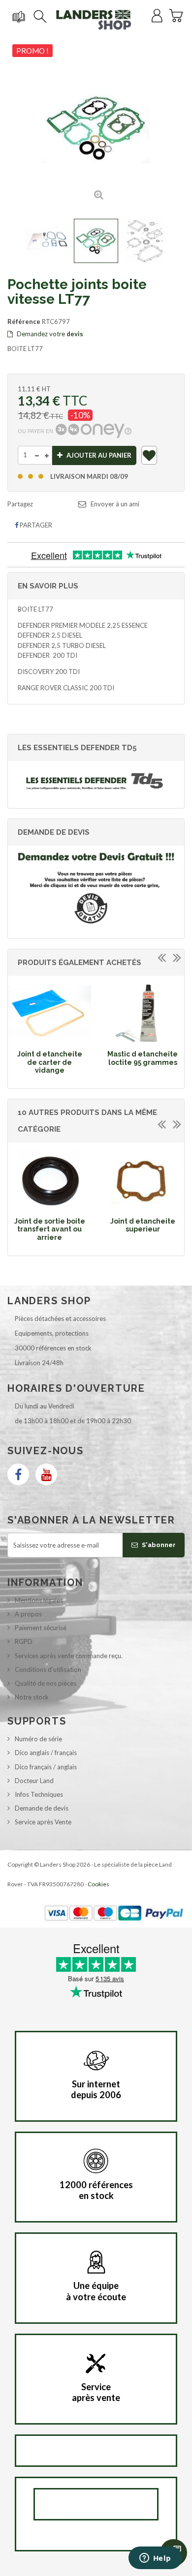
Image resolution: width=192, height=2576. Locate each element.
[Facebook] (18, 1474)
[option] (49, 1031)
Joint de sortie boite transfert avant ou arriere (50, 1229)
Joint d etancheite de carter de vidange (50, 1062)
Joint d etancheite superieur (143, 1225)
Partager (35, 525)
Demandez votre (49, 334)
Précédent (16, 241)
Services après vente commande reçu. (69, 1656)
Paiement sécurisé (41, 1628)
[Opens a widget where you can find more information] (155, 2559)
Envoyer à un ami (115, 504)
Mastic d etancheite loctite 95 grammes (143, 1058)
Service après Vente (43, 1822)
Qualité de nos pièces (46, 1683)
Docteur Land (34, 1781)
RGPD (24, 1641)
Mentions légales (39, 1600)
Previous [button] (161, 957)
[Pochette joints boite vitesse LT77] (47, 241)
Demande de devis (42, 1808)
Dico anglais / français (46, 1753)
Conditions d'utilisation (48, 1669)
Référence (24, 322)
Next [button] (177, 957)
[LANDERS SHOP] (94, 20)
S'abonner (158, 1545)
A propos (28, 1614)
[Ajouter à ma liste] (150, 457)
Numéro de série (38, 1739)
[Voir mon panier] (176, 14)
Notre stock (32, 1697)
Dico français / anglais (46, 1767)
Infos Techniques (39, 1794)
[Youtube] (46, 1474)
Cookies (98, 1884)
